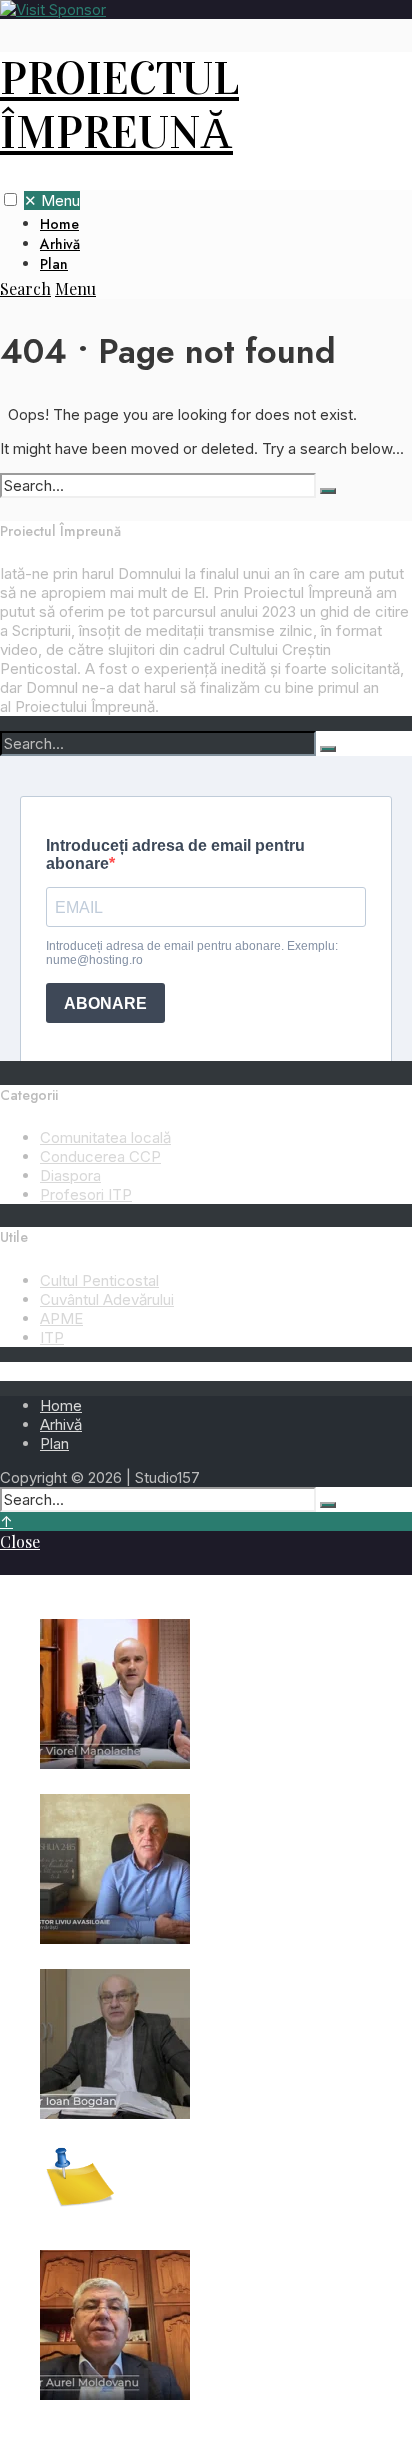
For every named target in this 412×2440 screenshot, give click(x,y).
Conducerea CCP (100, 1156)
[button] (10, 199)
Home (59, 224)
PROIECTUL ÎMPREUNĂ (119, 106)
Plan (54, 264)
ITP (52, 1337)
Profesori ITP (86, 1194)
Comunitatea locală (105, 1137)
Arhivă (60, 244)
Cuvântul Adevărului (107, 1299)
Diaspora (70, 1175)
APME (61, 1318)
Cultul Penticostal (99, 1280)
